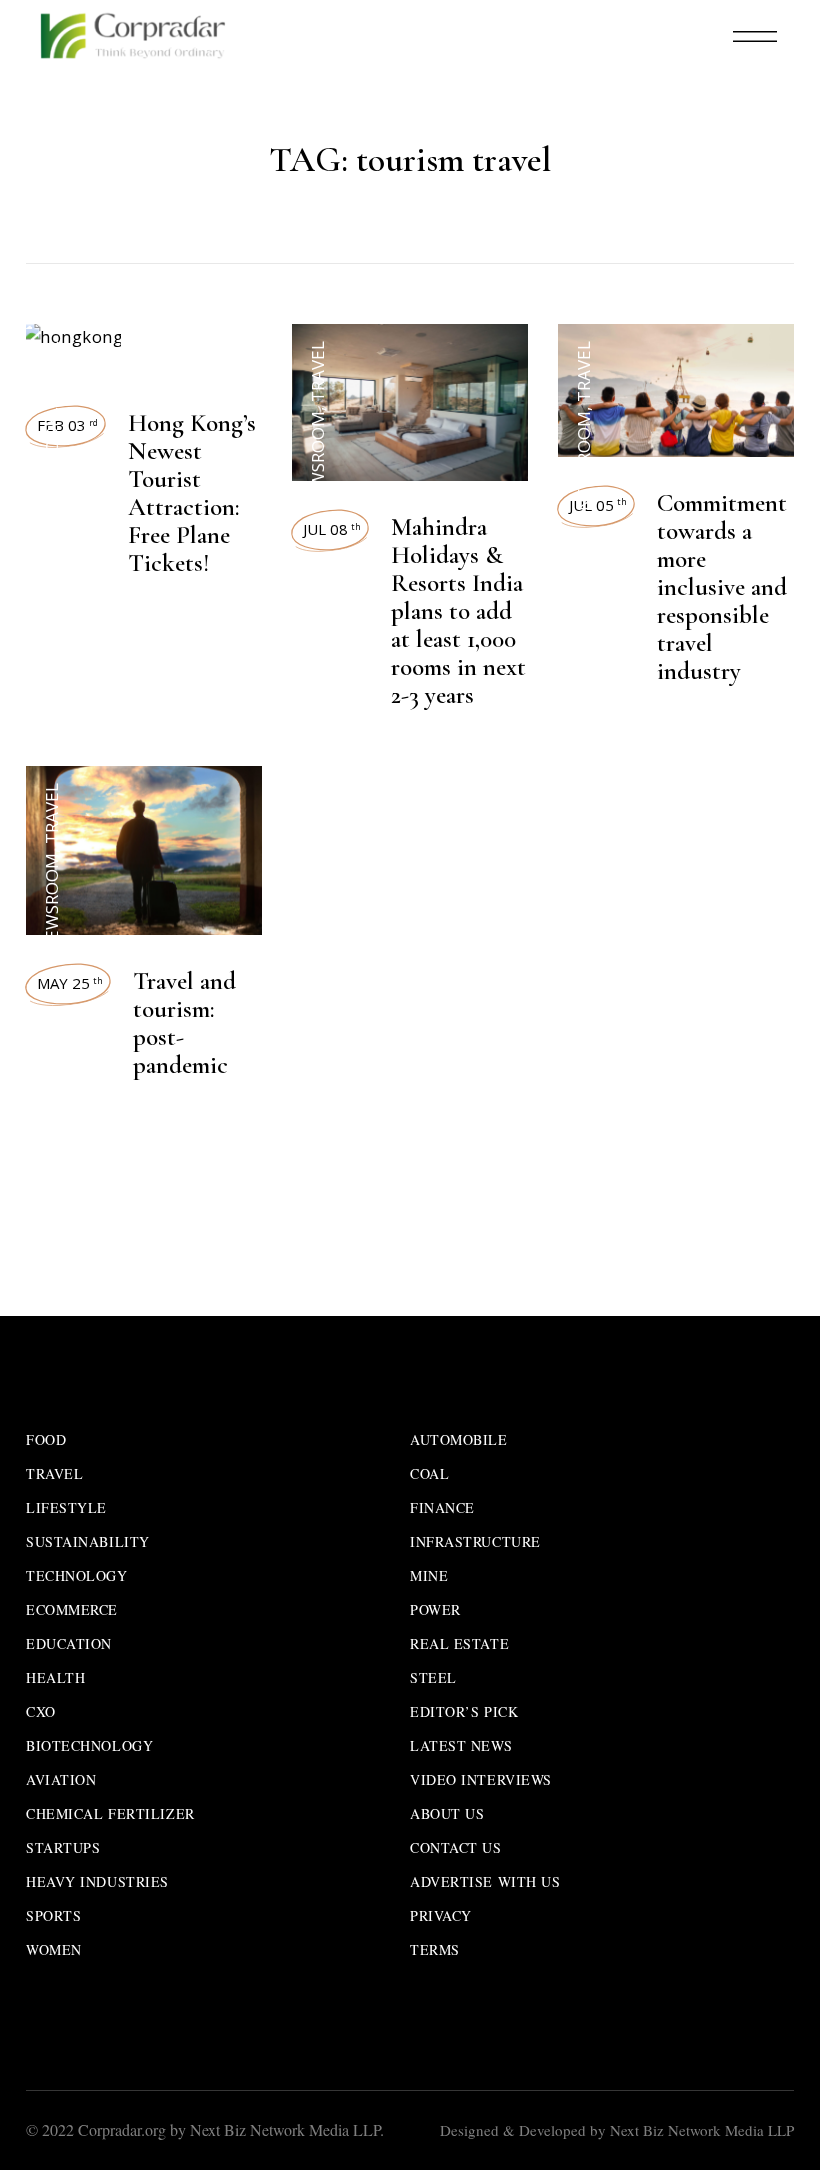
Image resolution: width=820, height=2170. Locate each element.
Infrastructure (475, 1541)
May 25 (70, 983)
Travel (51, 371)
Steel (433, 1677)
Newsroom (51, 461)
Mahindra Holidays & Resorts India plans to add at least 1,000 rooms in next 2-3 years (458, 611)
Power (435, 1609)
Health (55, 1677)
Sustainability (88, 1541)
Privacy (441, 1915)
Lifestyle (66, 1507)
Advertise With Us (485, 1881)
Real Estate (459, 1643)
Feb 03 (67, 425)
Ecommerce (72, 1609)
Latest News (461, 1745)
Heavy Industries (97, 1881)
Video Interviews (481, 1779)
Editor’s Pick (464, 1711)
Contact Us (456, 1847)
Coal (429, 1473)
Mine (429, 1575)
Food (46, 1439)
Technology (77, 1575)
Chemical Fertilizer (110, 1813)
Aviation (61, 1779)
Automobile (459, 1439)
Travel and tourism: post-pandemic (184, 1023)
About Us (447, 1813)
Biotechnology (89, 1745)
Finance (442, 1507)
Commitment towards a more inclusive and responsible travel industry (722, 587)
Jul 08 (332, 529)
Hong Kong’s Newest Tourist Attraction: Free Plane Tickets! (192, 493)
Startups (63, 1847)
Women (54, 1949)
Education (69, 1643)
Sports (53, 1915)
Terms (435, 1949)
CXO (41, 1711)
